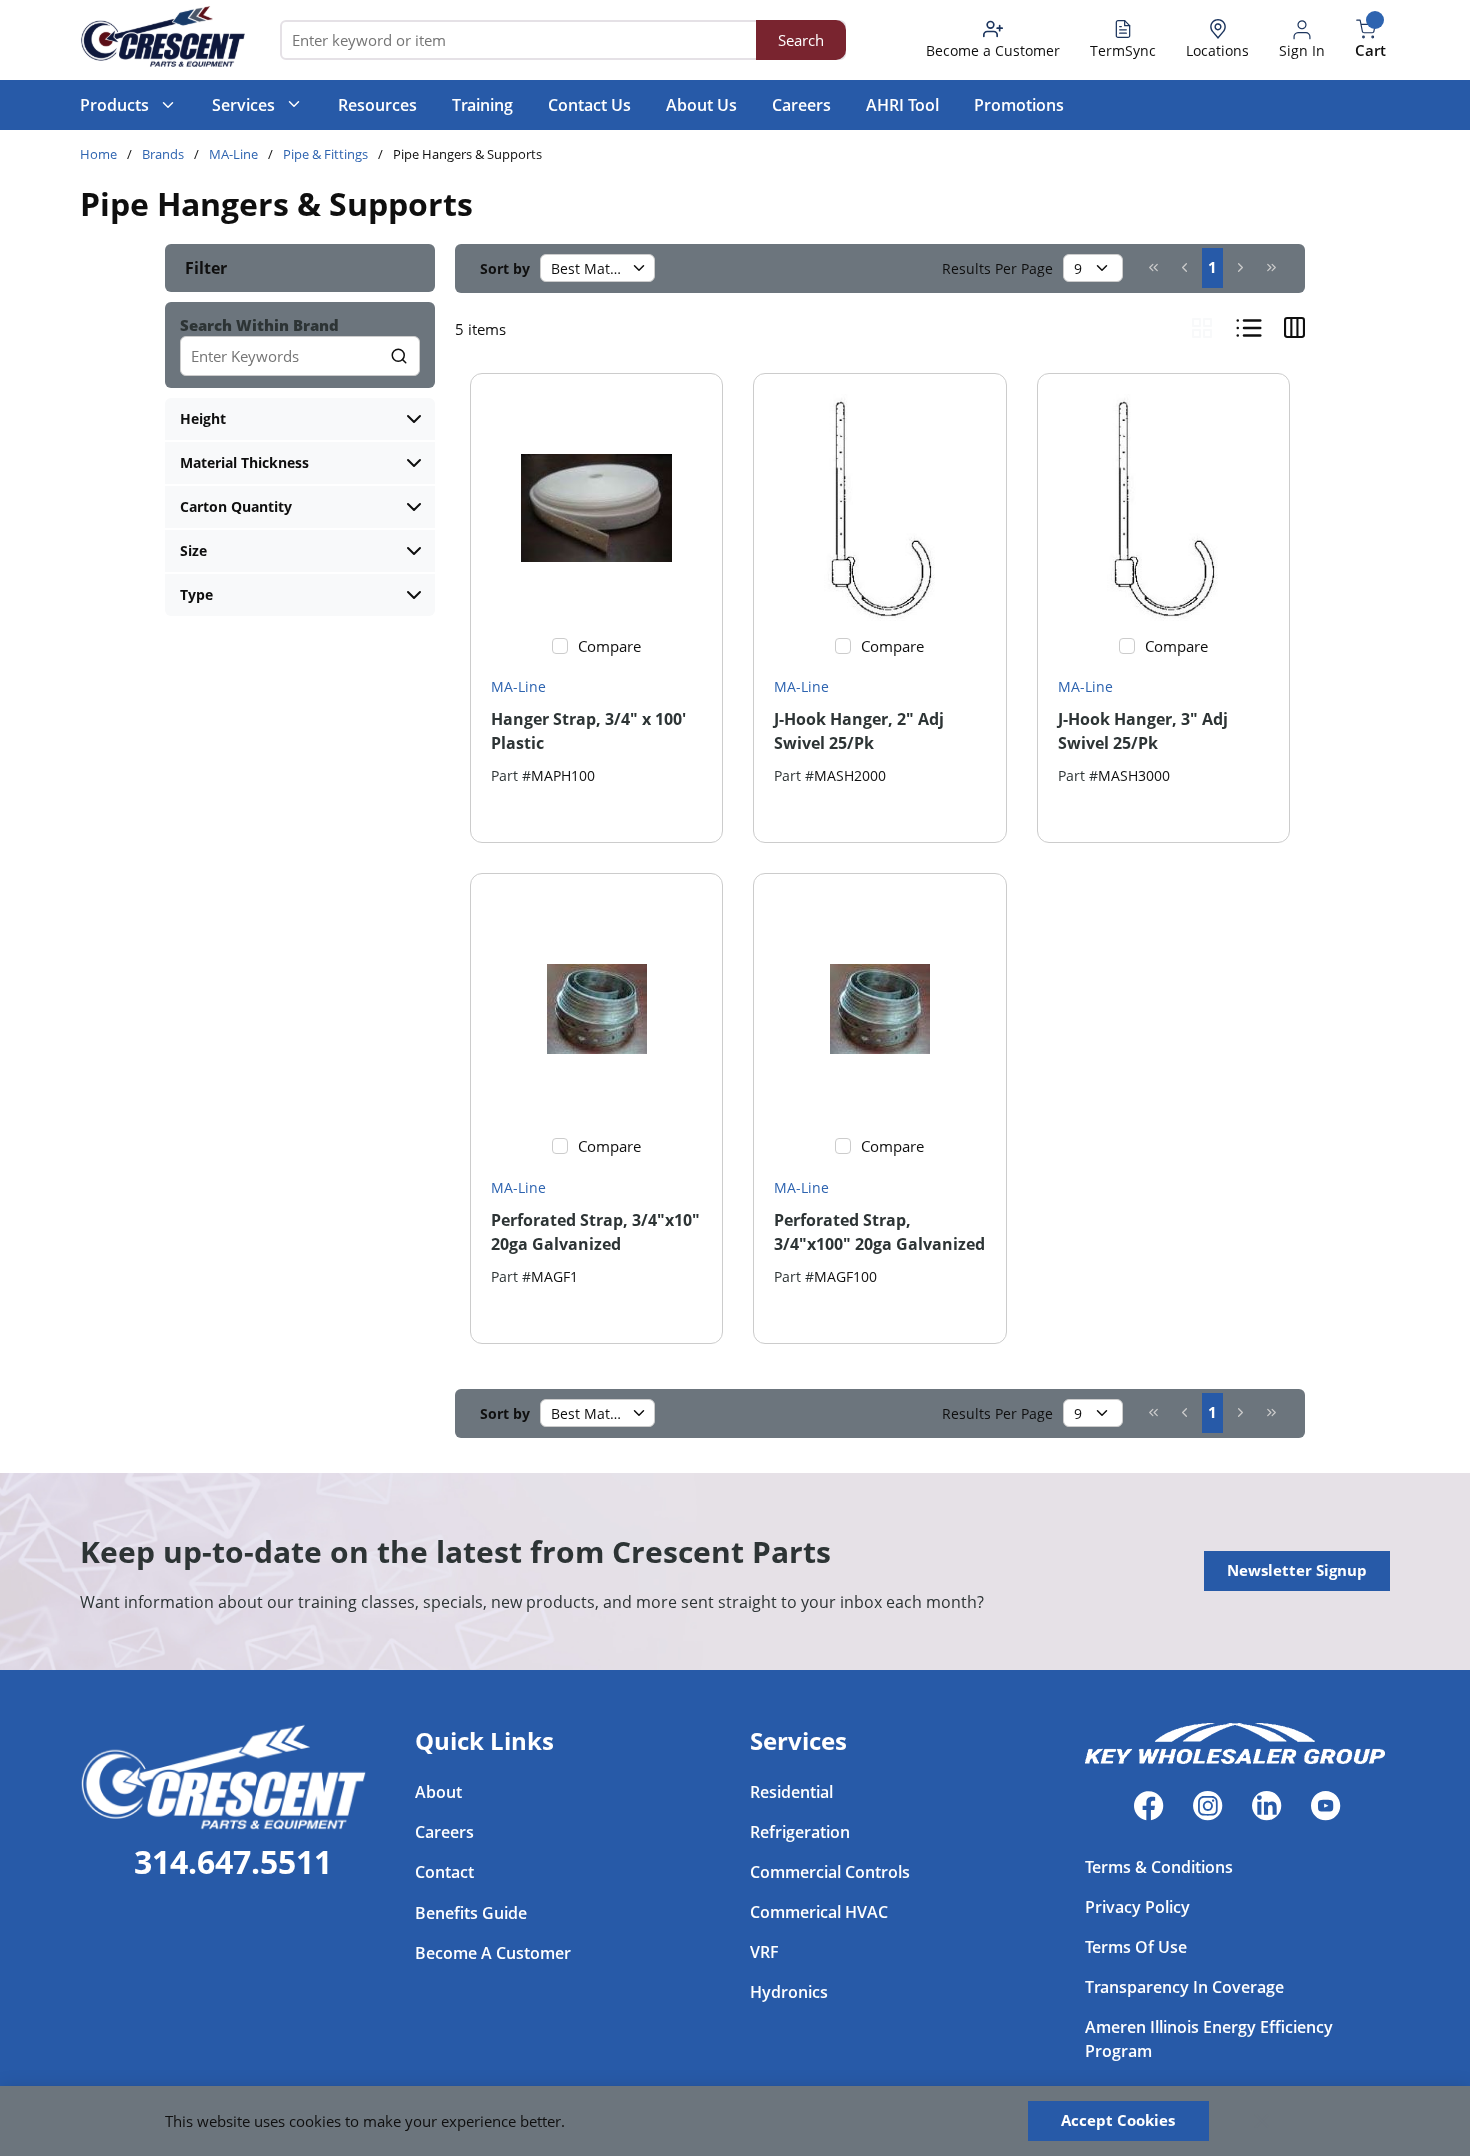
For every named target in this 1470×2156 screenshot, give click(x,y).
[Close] (1262, 2121)
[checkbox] (560, 646)
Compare (609, 646)
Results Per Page (997, 268)
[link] (1153, 267)
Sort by (505, 268)
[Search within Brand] (400, 356)
